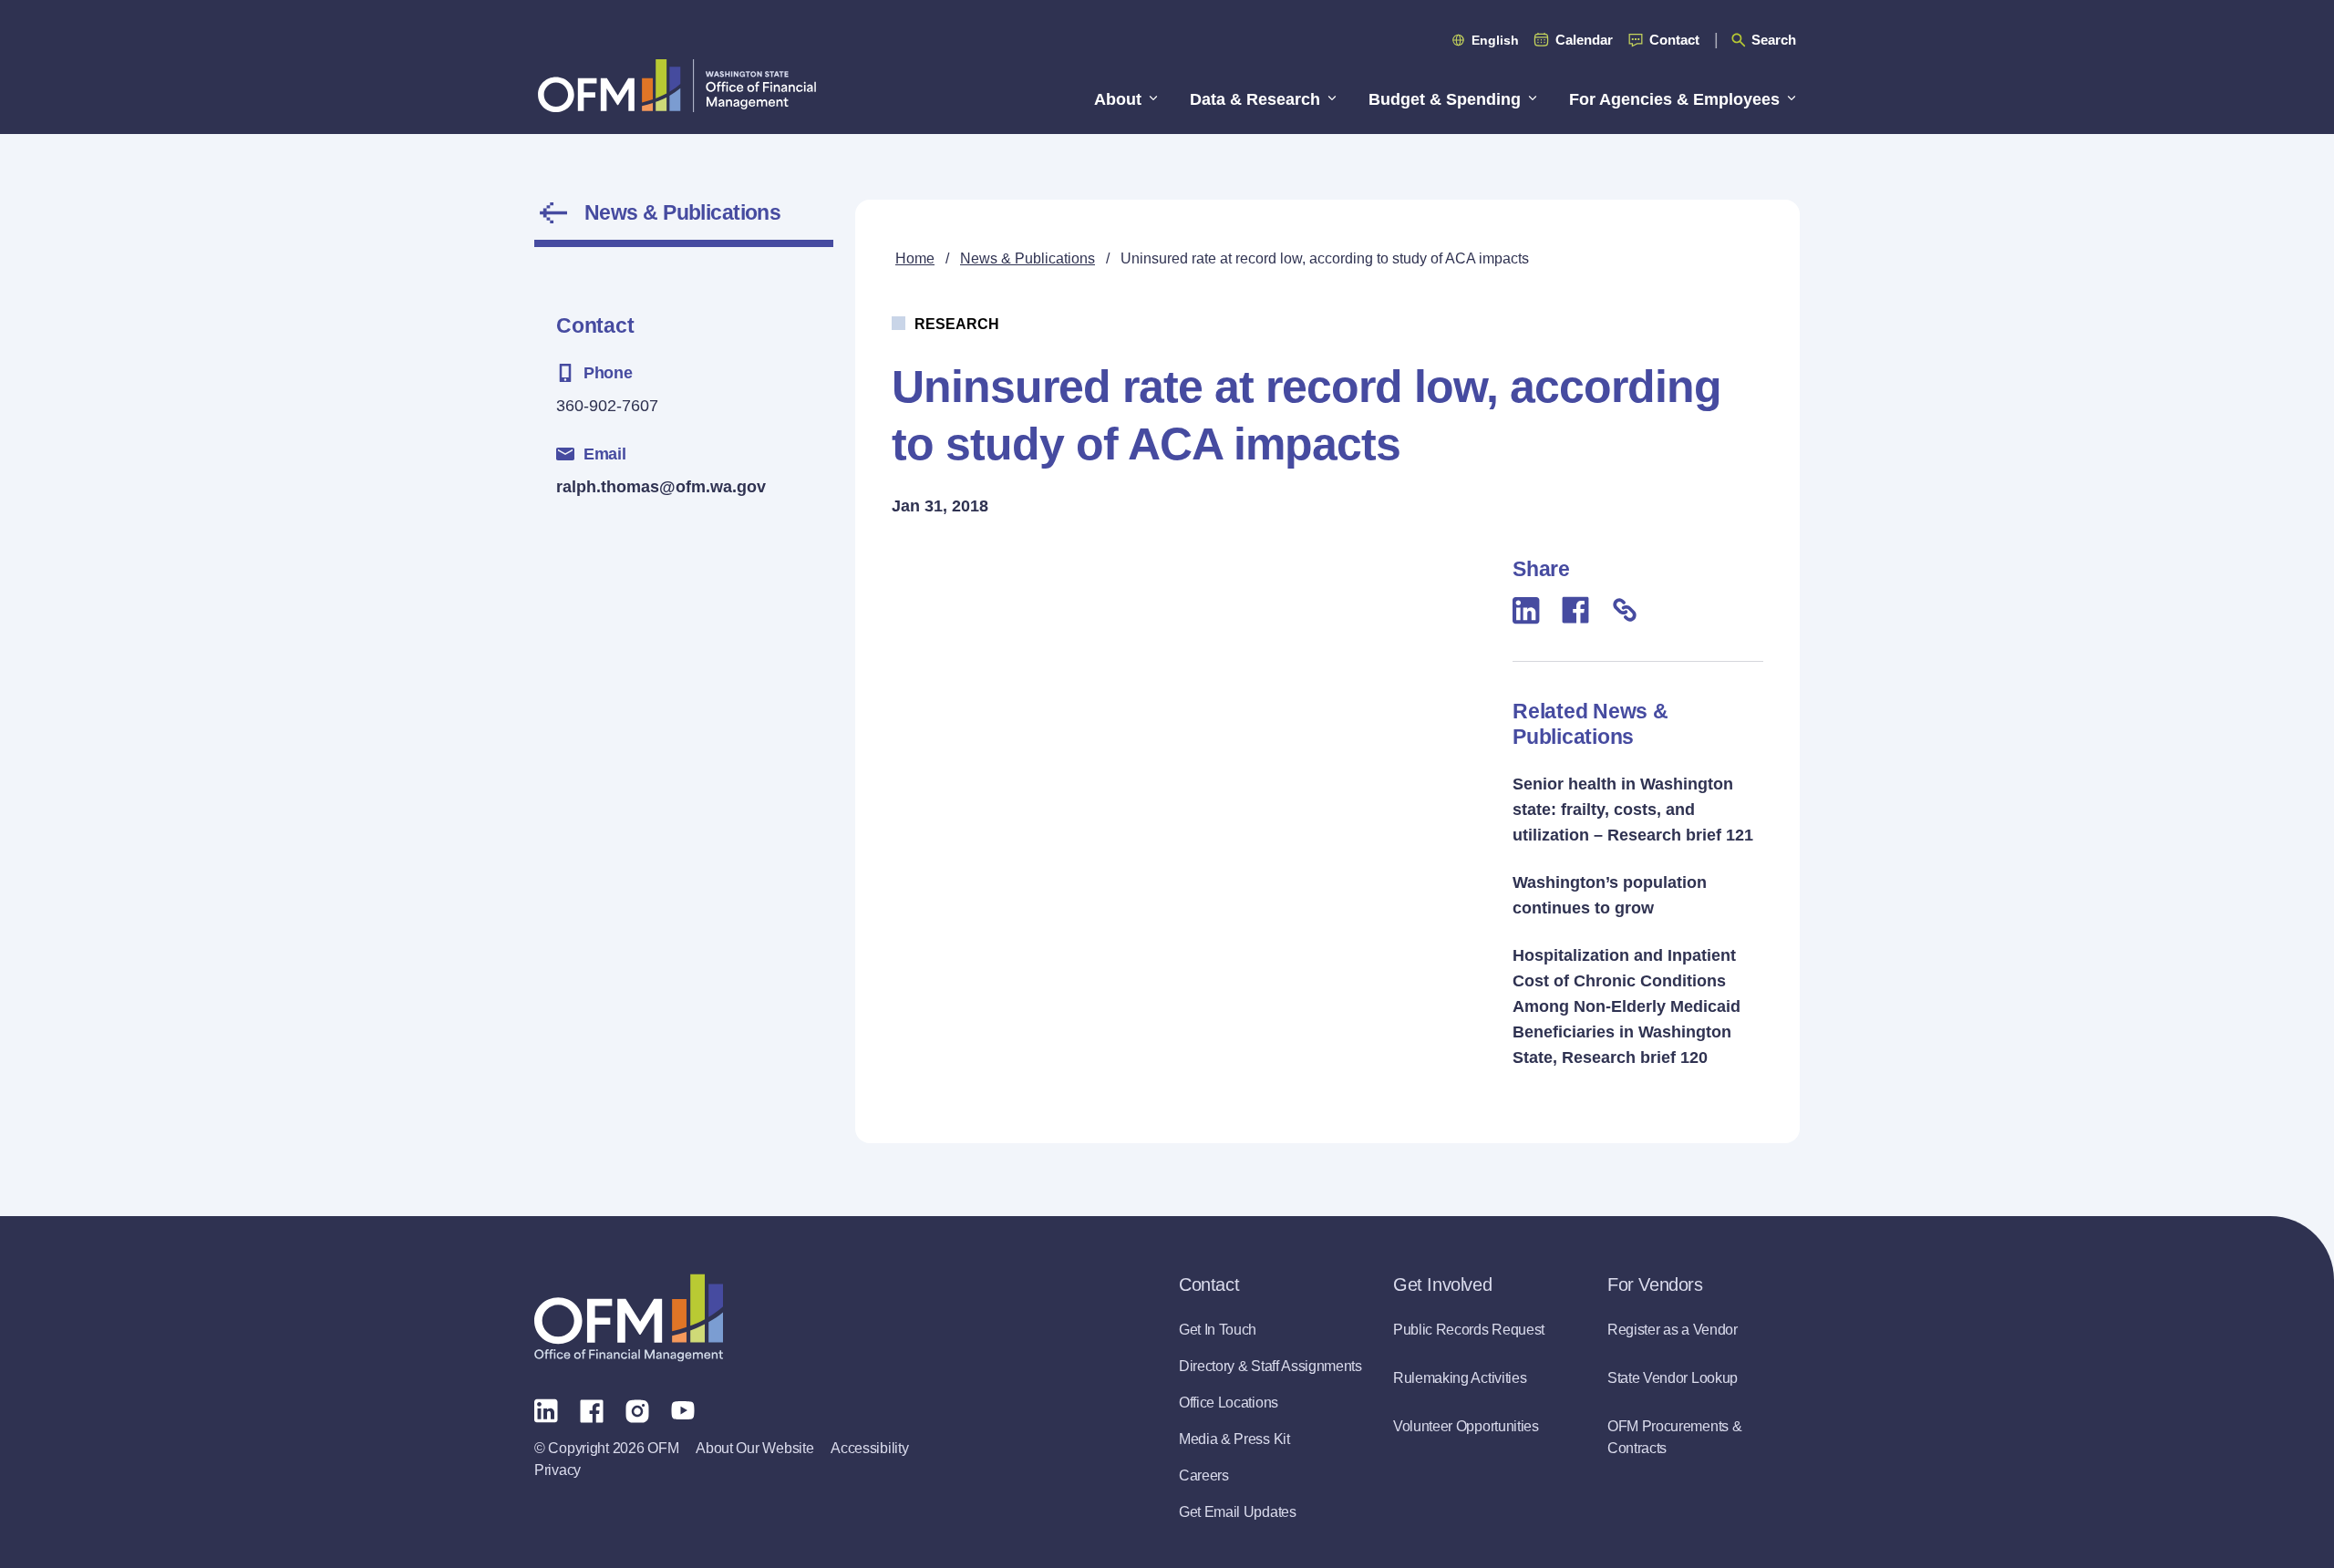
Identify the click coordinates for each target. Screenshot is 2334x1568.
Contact (1674, 40)
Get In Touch (1218, 1330)
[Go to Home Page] (677, 85)
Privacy (558, 1470)
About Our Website (754, 1448)
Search (1774, 40)
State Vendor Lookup (1673, 1378)
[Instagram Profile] (637, 1409)
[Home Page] (629, 1318)
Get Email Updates (1238, 1512)
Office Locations (1229, 1403)
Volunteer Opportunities (1466, 1426)
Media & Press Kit (1234, 1439)
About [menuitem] (1118, 99)
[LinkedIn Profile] (546, 1410)
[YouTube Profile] (683, 1409)
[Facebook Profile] (592, 1409)
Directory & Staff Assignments (1270, 1366)
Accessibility (869, 1448)
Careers (1204, 1475)
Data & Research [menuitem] (1255, 99)
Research (957, 324)
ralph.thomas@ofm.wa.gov (661, 487)
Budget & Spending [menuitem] (1445, 99)
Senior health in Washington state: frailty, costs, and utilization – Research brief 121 (1633, 810)
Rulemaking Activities (1460, 1378)
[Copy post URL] (1625, 610)
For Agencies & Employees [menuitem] (1674, 99)
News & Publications (682, 212)
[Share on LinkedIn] (1526, 610)
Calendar (1584, 40)
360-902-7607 (607, 406)
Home (915, 258)
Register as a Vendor (1673, 1330)
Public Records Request (1469, 1330)
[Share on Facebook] (1575, 610)
